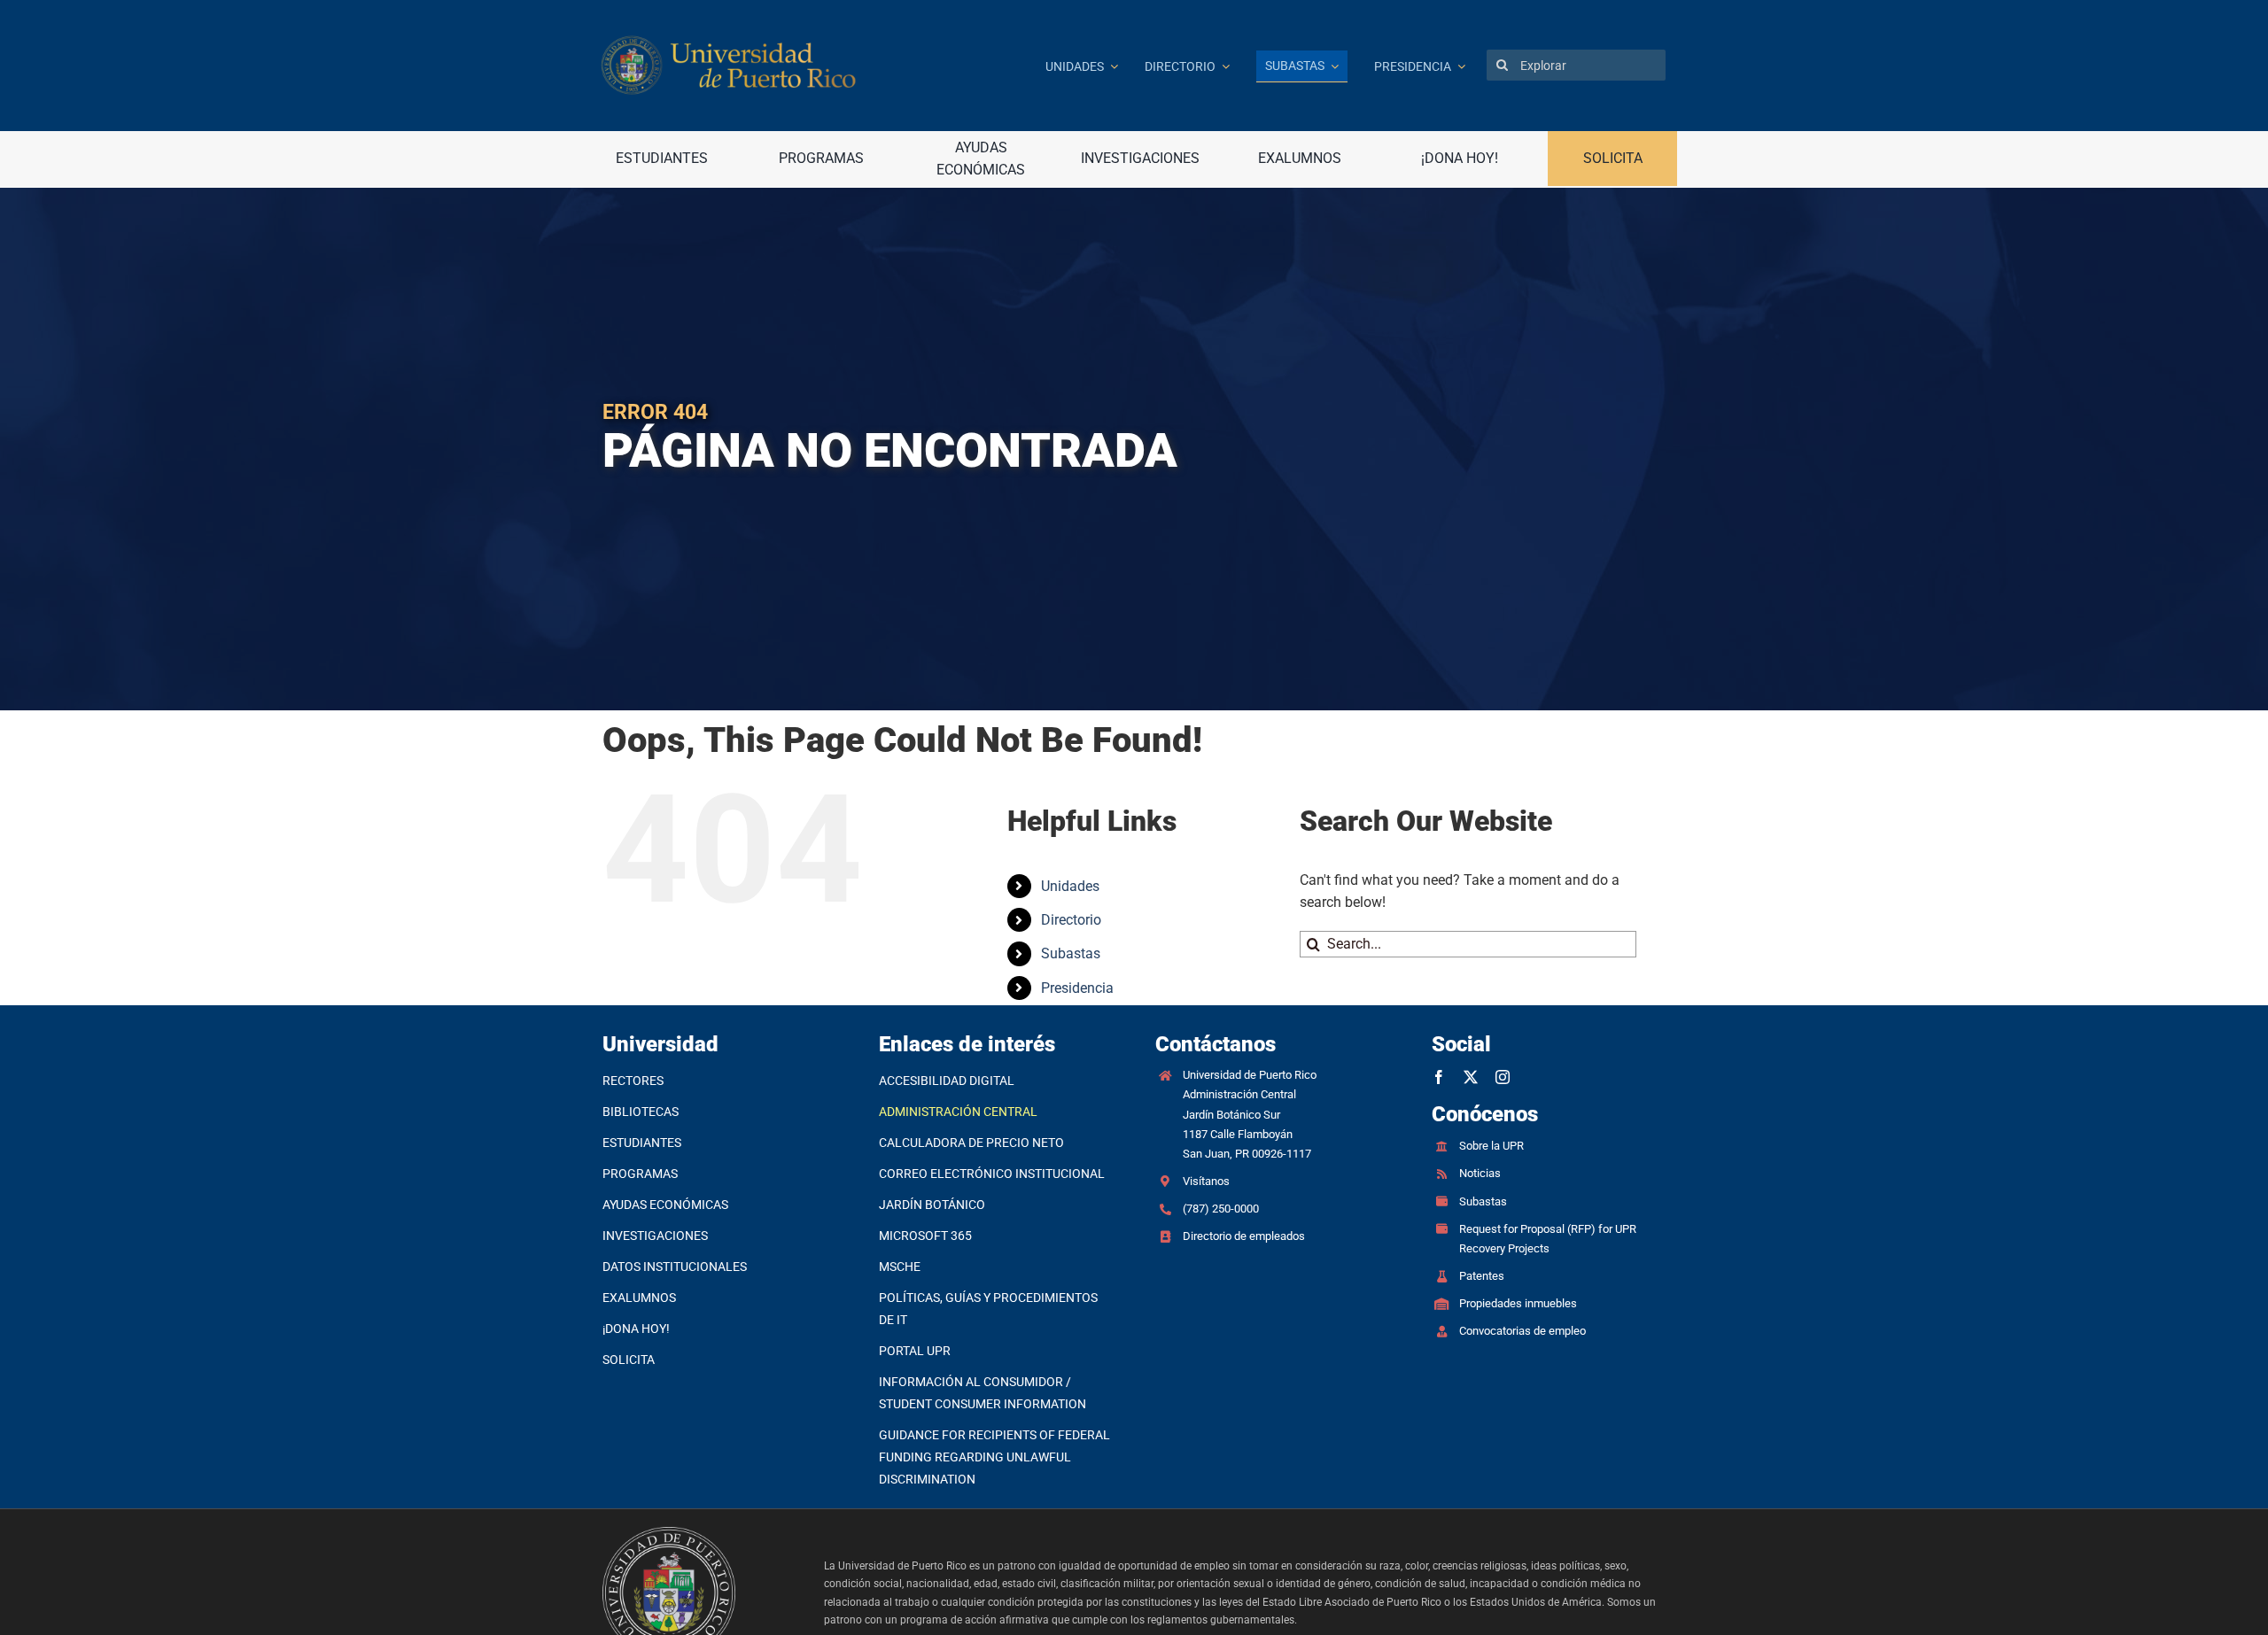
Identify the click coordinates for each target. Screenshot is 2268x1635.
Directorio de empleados (1244, 1236)
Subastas (1071, 953)
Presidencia (1077, 988)
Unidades (1070, 886)
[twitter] (1471, 1077)
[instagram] (1503, 1077)
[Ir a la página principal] (810, 65)
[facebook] (1439, 1077)
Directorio (1071, 920)
